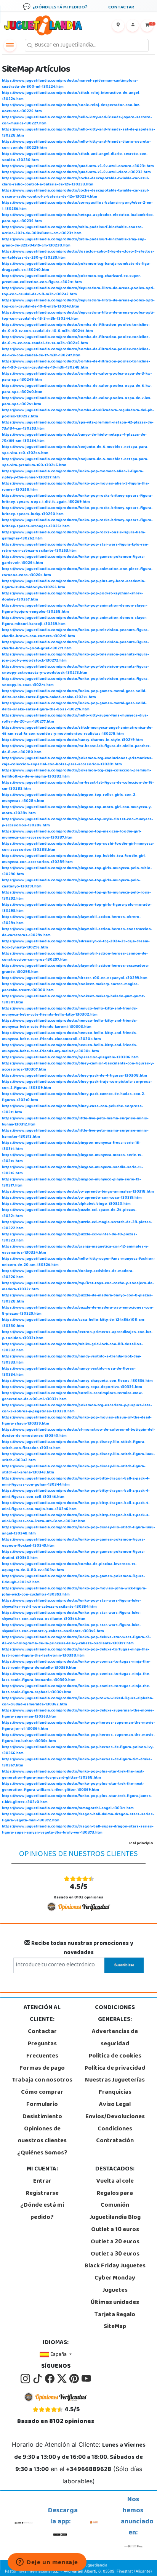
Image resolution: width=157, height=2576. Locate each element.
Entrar (42, 2182)
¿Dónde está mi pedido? (42, 2212)
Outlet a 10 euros (115, 2230)
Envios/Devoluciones (115, 2117)
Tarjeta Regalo (115, 2315)
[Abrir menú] (10, 45)
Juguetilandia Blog (115, 2218)
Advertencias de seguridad (115, 2038)
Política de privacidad (115, 2069)
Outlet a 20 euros (115, 2242)
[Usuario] (133, 26)
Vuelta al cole (115, 2182)
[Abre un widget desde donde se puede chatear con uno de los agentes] (47, 2563)
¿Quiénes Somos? (42, 2153)
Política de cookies (115, 2056)
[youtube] (86, 2379)
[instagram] (26, 2379)
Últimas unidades (115, 2303)
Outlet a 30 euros (115, 2254)
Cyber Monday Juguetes (115, 2285)
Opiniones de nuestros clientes (42, 2135)
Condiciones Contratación (115, 2135)
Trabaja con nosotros (42, 2080)
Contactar (42, 2032)
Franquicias (115, 2093)
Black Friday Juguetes (115, 2266)
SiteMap (115, 2327)
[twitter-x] (62, 2379)
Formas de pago (42, 2069)
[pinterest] (75, 2379)
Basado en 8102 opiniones (79, 1891)
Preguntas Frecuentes (42, 2050)
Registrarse (42, 2194)
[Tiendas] (118, 26)
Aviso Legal (115, 2105)
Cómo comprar (42, 2093)
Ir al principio (141, 1843)
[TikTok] (38, 2379)
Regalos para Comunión (115, 2200)
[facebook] (50, 2379)
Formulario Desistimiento (42, 2111)
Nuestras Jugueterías (115, 2080)
